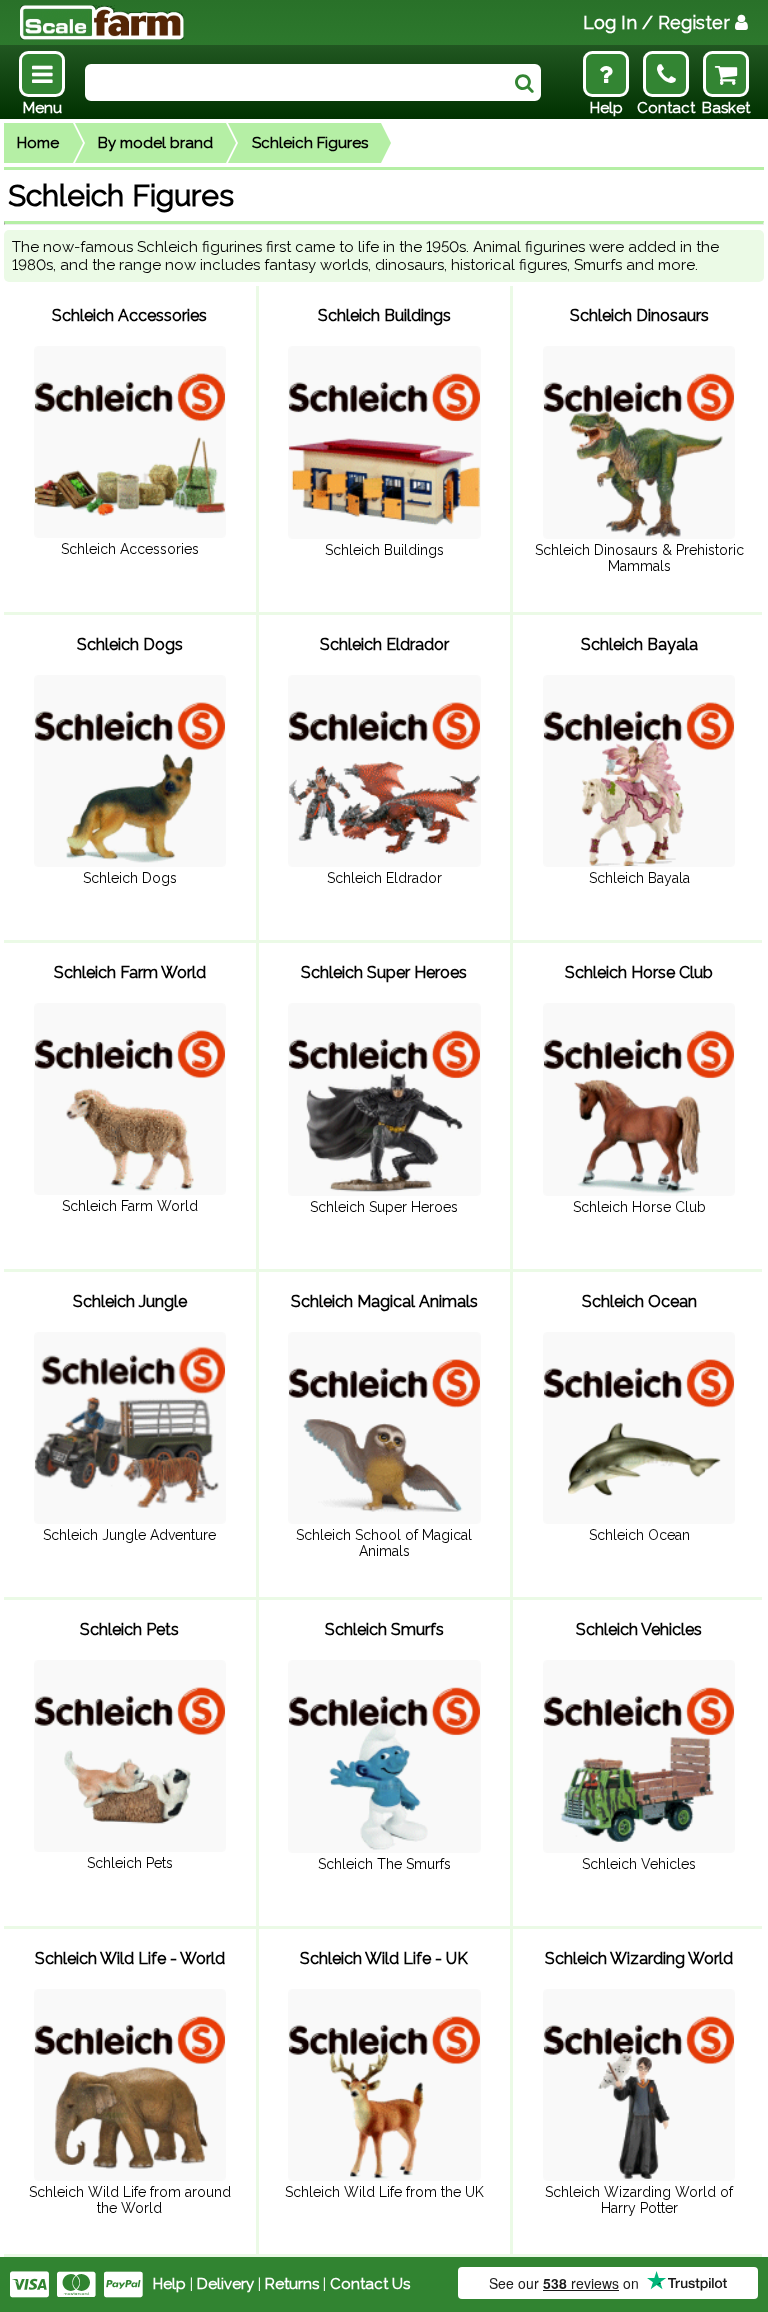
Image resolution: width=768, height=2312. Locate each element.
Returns (292, 2284)
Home (38, 143)
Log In (656, 22)
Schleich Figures (310, 143)
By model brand (155, 143)
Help (169, 2284)
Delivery (225, 2284)
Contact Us (370, 2284)
